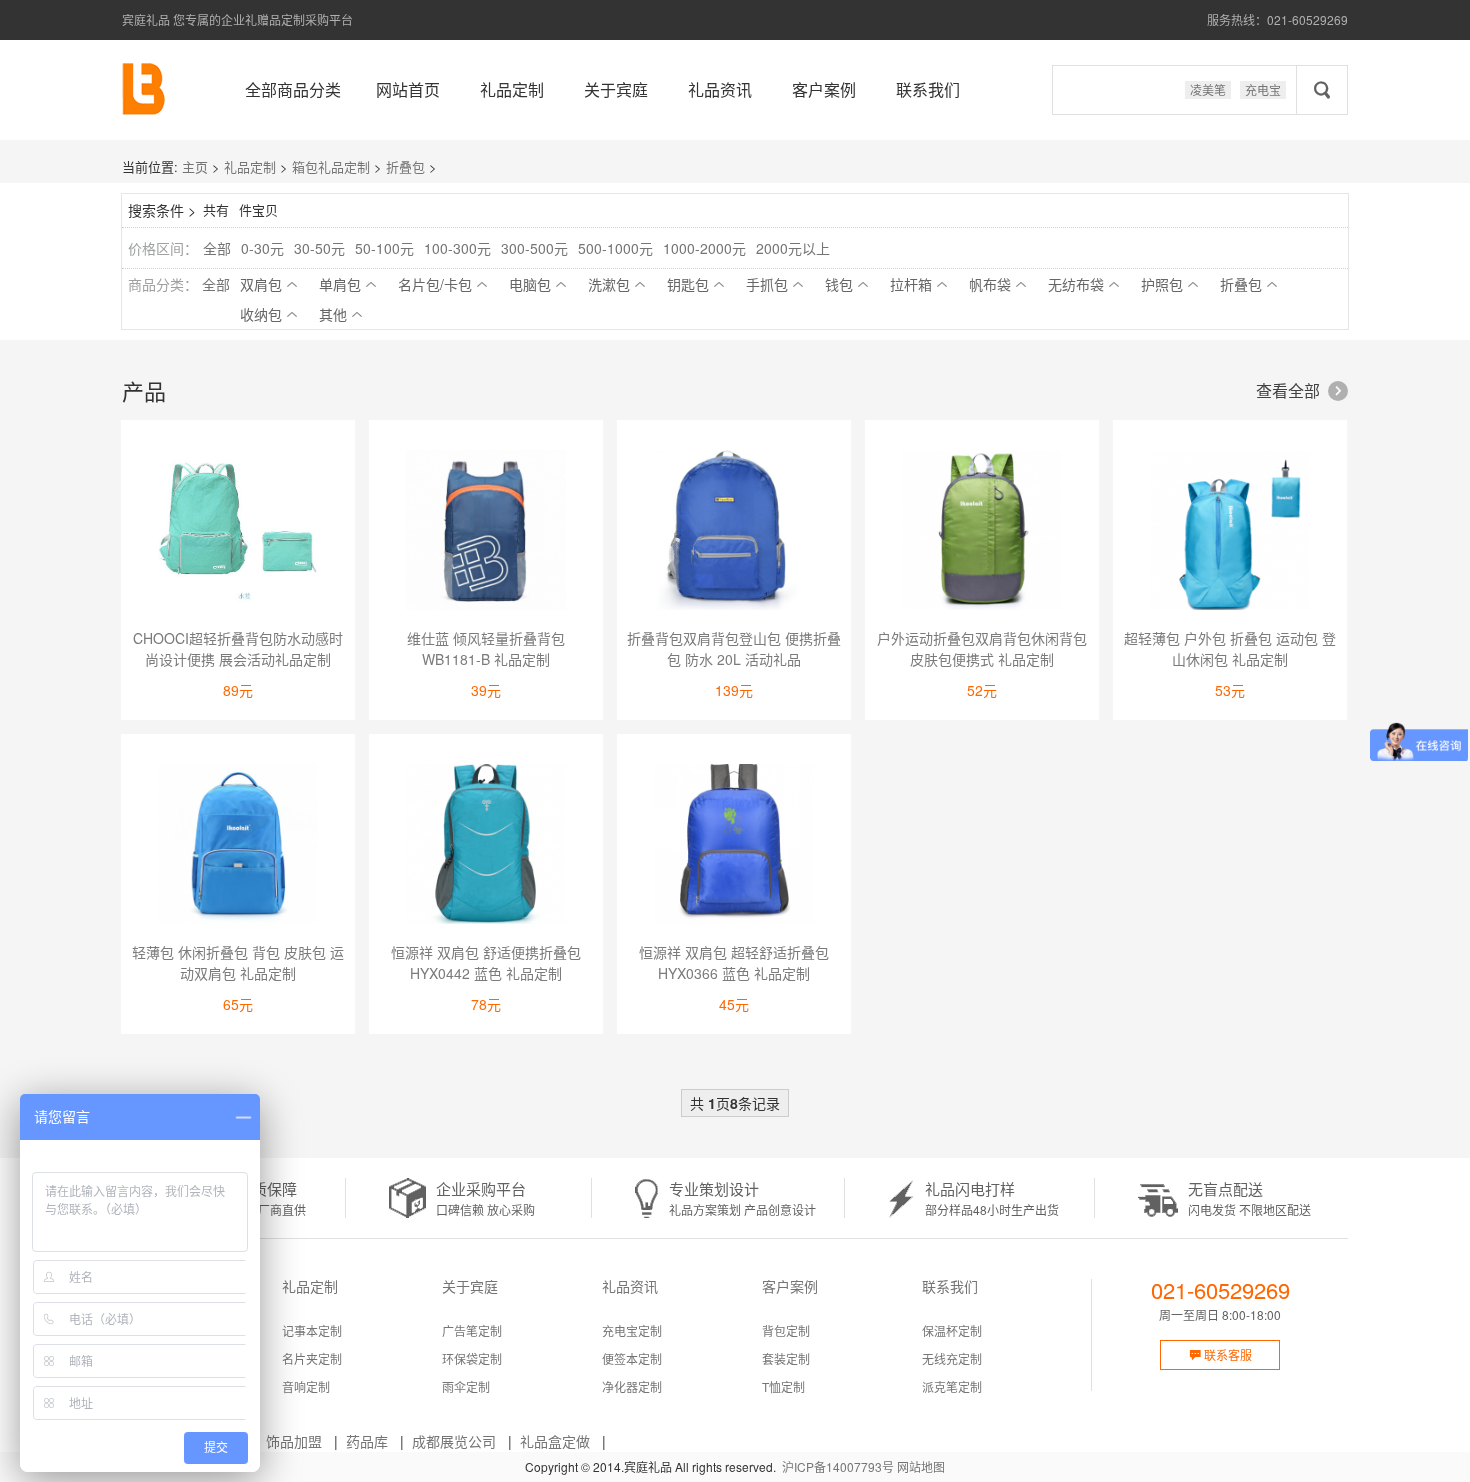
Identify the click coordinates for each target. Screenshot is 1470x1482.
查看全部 (1300, 390)
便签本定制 (632, 1358)
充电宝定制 (632, 1330)
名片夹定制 (312, 1358)
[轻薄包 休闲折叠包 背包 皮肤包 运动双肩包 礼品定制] (238, 846)
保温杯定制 (952, 1330)
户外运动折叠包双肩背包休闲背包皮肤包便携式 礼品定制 (982, 648)
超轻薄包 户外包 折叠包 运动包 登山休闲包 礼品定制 (1230, 648)
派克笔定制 (952, 1386)
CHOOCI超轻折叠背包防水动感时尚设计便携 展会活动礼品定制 (238, 648)
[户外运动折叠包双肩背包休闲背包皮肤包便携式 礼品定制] (982, 532)
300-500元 (534, 248)
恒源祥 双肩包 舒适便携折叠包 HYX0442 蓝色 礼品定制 (486, 962)
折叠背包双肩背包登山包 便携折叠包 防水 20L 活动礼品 (734, 648)
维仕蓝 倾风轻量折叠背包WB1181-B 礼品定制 (486, 648)
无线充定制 (952, 1358)
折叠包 (405, 166)
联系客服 (1220, 1354)
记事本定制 (312, 1330)
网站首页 (408, 89)
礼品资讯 (720, 89)
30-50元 (319, 248)
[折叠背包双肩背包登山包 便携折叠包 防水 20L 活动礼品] (734, 532)
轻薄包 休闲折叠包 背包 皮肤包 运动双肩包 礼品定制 (238, 962)
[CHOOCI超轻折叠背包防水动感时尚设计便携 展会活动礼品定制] (238, 532)
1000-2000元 (704, 248)
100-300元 (457, 248)
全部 (217, 248)
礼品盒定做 (555, 1441)
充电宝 (1263, 89)
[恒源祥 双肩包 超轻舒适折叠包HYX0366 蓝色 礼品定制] (734, 846)
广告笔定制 (472, 1330)
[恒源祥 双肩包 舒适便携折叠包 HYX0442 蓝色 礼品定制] (486, 846)
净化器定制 (632, 1386)
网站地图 (921, 1466)
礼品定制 (512, 89)
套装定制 (786, 1358)
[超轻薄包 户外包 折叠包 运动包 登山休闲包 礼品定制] (1230, 532)
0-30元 (262, 248)
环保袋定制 (472, 1358)
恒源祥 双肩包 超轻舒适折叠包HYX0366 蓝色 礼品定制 (734, 962)
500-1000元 (615, 248)
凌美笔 (1208, 89)
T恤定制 (783, 1386)
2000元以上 (793, 248)
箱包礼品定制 (331, 166)
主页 (195, 166)
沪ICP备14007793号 (838, 1466)
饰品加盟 (294, 1441)
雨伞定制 (466, 1386)
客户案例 (824, 89)
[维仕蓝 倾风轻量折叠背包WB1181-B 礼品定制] (486, 532)
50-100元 (384, 248)
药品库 (367, 1441)
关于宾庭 (616, 89)
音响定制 (306, 1386)
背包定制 (786, 1330)
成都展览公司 (454, 1441)
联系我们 (928, 89)
